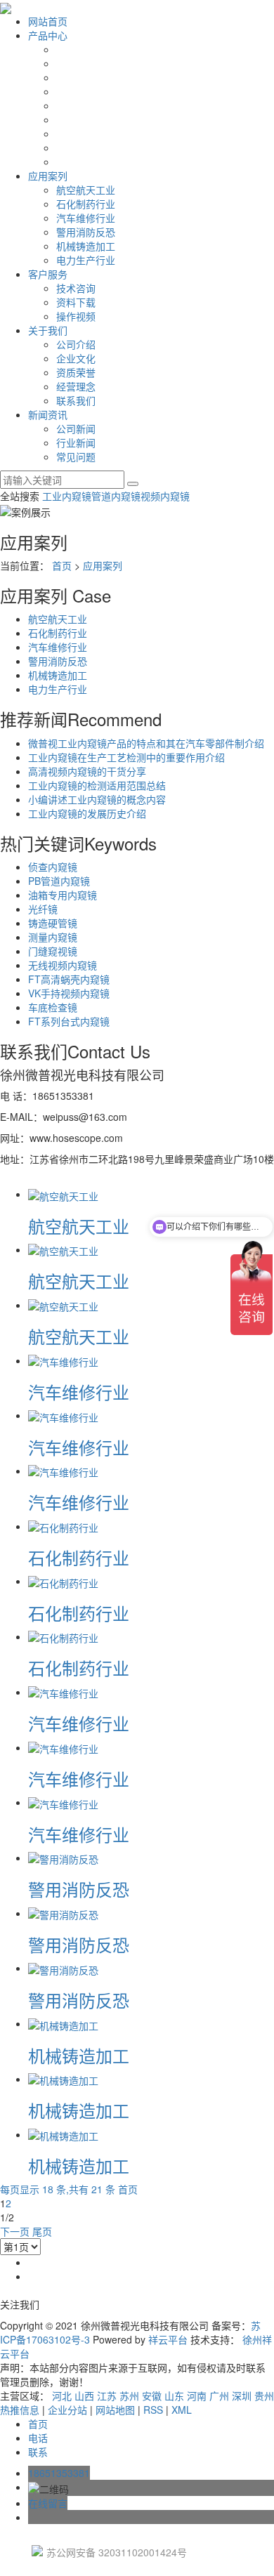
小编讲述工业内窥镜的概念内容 (97, 799)
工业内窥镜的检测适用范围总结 (97, 785)
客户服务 (48, 274)
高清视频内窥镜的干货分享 (87, 771)
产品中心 (48, 35)
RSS (153, 2410)
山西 (84, 2396)
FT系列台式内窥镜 (69, 1021)
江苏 (107, 2396)
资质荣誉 (76, 372)
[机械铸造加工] (63, 2023)
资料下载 (76, 302)
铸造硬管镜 (53, 923)
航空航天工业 (86, 190)
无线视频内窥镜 (63, 965)
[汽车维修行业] (63, 1360)
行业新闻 (76, 442)
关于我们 (48, 330)
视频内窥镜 (165, 496)
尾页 (42, 2231)
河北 (62, 2396)
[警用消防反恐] (63, 1858)
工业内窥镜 (67, 496)
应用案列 (48, 176)
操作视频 (76, 316)
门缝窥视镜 (53, 951)
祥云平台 (168, 2339)
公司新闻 (76, 428)
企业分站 (67, 2410)
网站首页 (48, 21)
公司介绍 (76, 344)
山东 (174, 2396)
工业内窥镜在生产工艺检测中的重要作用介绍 (126, 757)
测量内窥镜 (53, 937)
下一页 (15, 2231)
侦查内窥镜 (53, 867)
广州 (219, 2396)
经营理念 (76, 386)
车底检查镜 (53, 1007)
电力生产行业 (86, 260)
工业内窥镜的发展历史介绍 (87, 813)
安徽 (152, 2396)
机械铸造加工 (86, 246)
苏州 (129, 2396)
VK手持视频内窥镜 (69, 993)
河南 (197, 2396)
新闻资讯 (48, 414)
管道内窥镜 (116, 496)
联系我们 (76, 400)
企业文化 (76, 358)
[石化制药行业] (63, 1526)
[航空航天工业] (63, 1194)
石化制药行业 (86, 204)
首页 (62, 565)
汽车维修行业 (86, 218)
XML (182, 2410)
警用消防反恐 (86, 232)
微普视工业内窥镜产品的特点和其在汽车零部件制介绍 (146, 743)
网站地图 (115, 2410)
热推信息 (20, 2410)
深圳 (242, 2396)
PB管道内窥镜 (59, 881)
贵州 (264, 2396)
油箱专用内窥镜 (63, 895)
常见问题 (76, 456)
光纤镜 (43, 909)
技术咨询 (76, 288)
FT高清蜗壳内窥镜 (69, 979)
